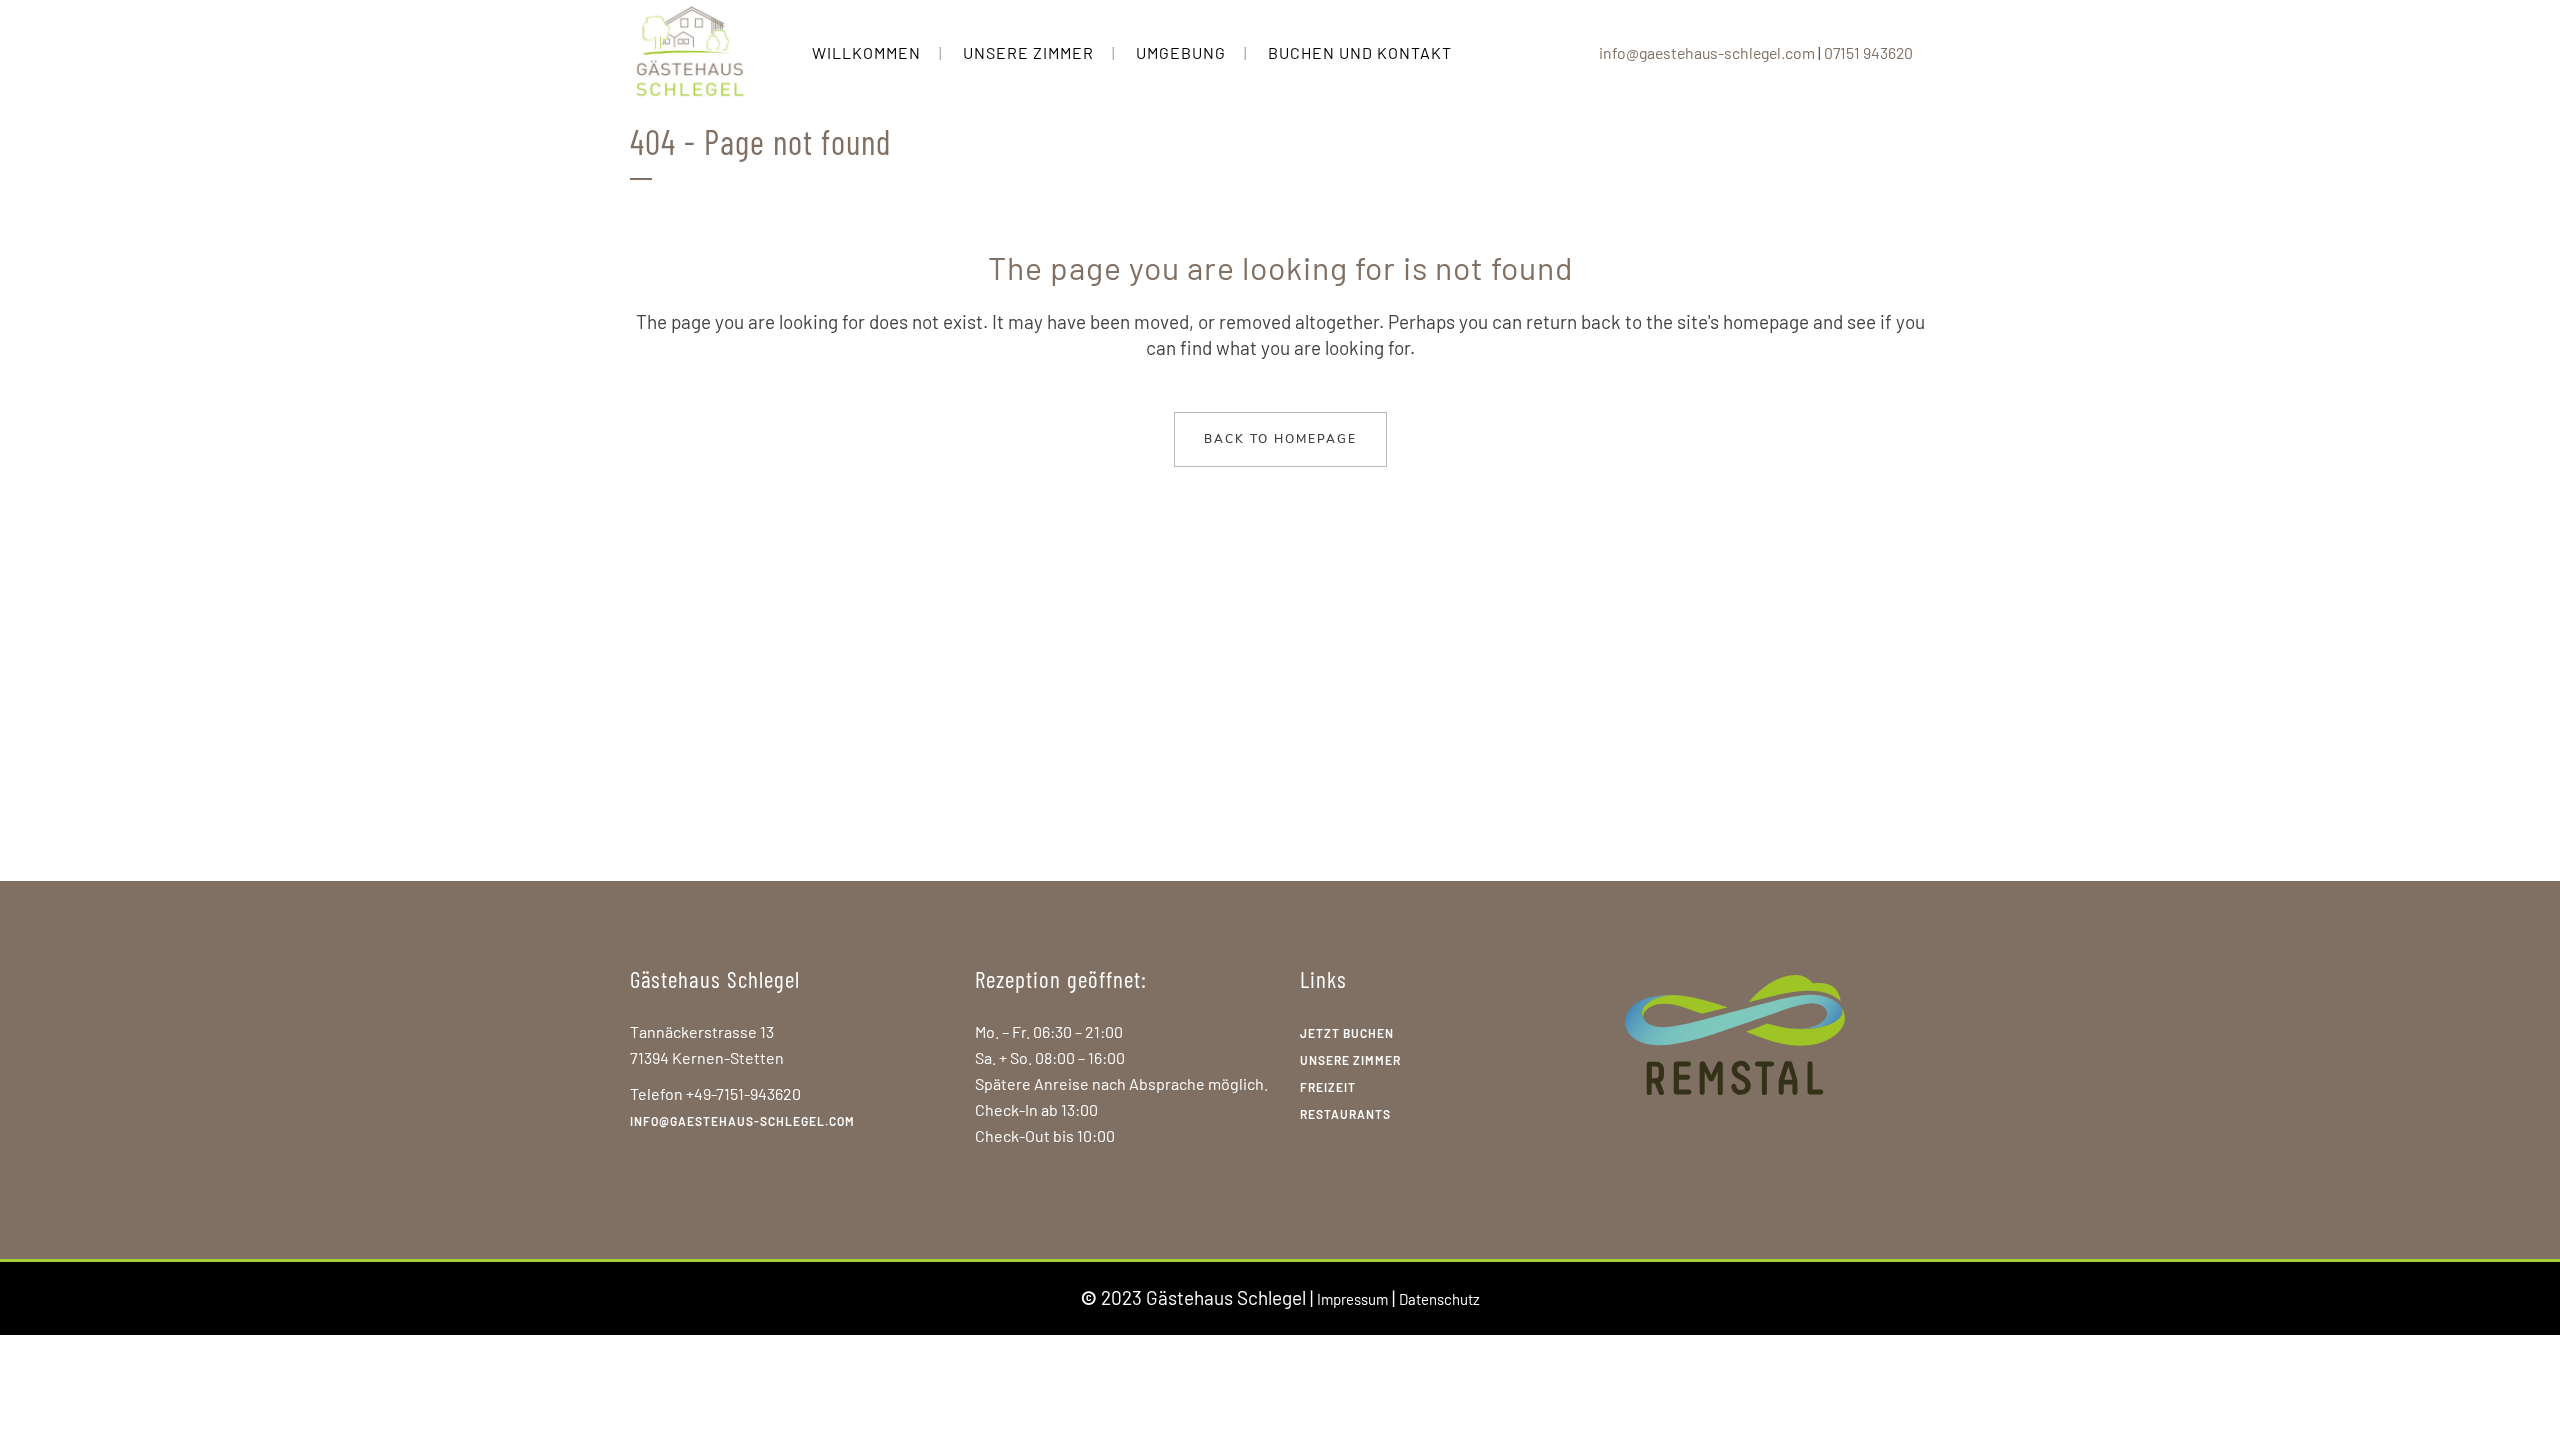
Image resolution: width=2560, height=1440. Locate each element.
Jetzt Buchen (1347, 1033)
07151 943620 (1868, 52)
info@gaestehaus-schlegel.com (1707, 52)
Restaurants (1345, 1114)
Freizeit (1328, 1087)
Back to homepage (1280, 439)
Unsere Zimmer (1350, 1060)
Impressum (1352, 1299)
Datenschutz (1439, 1299)
